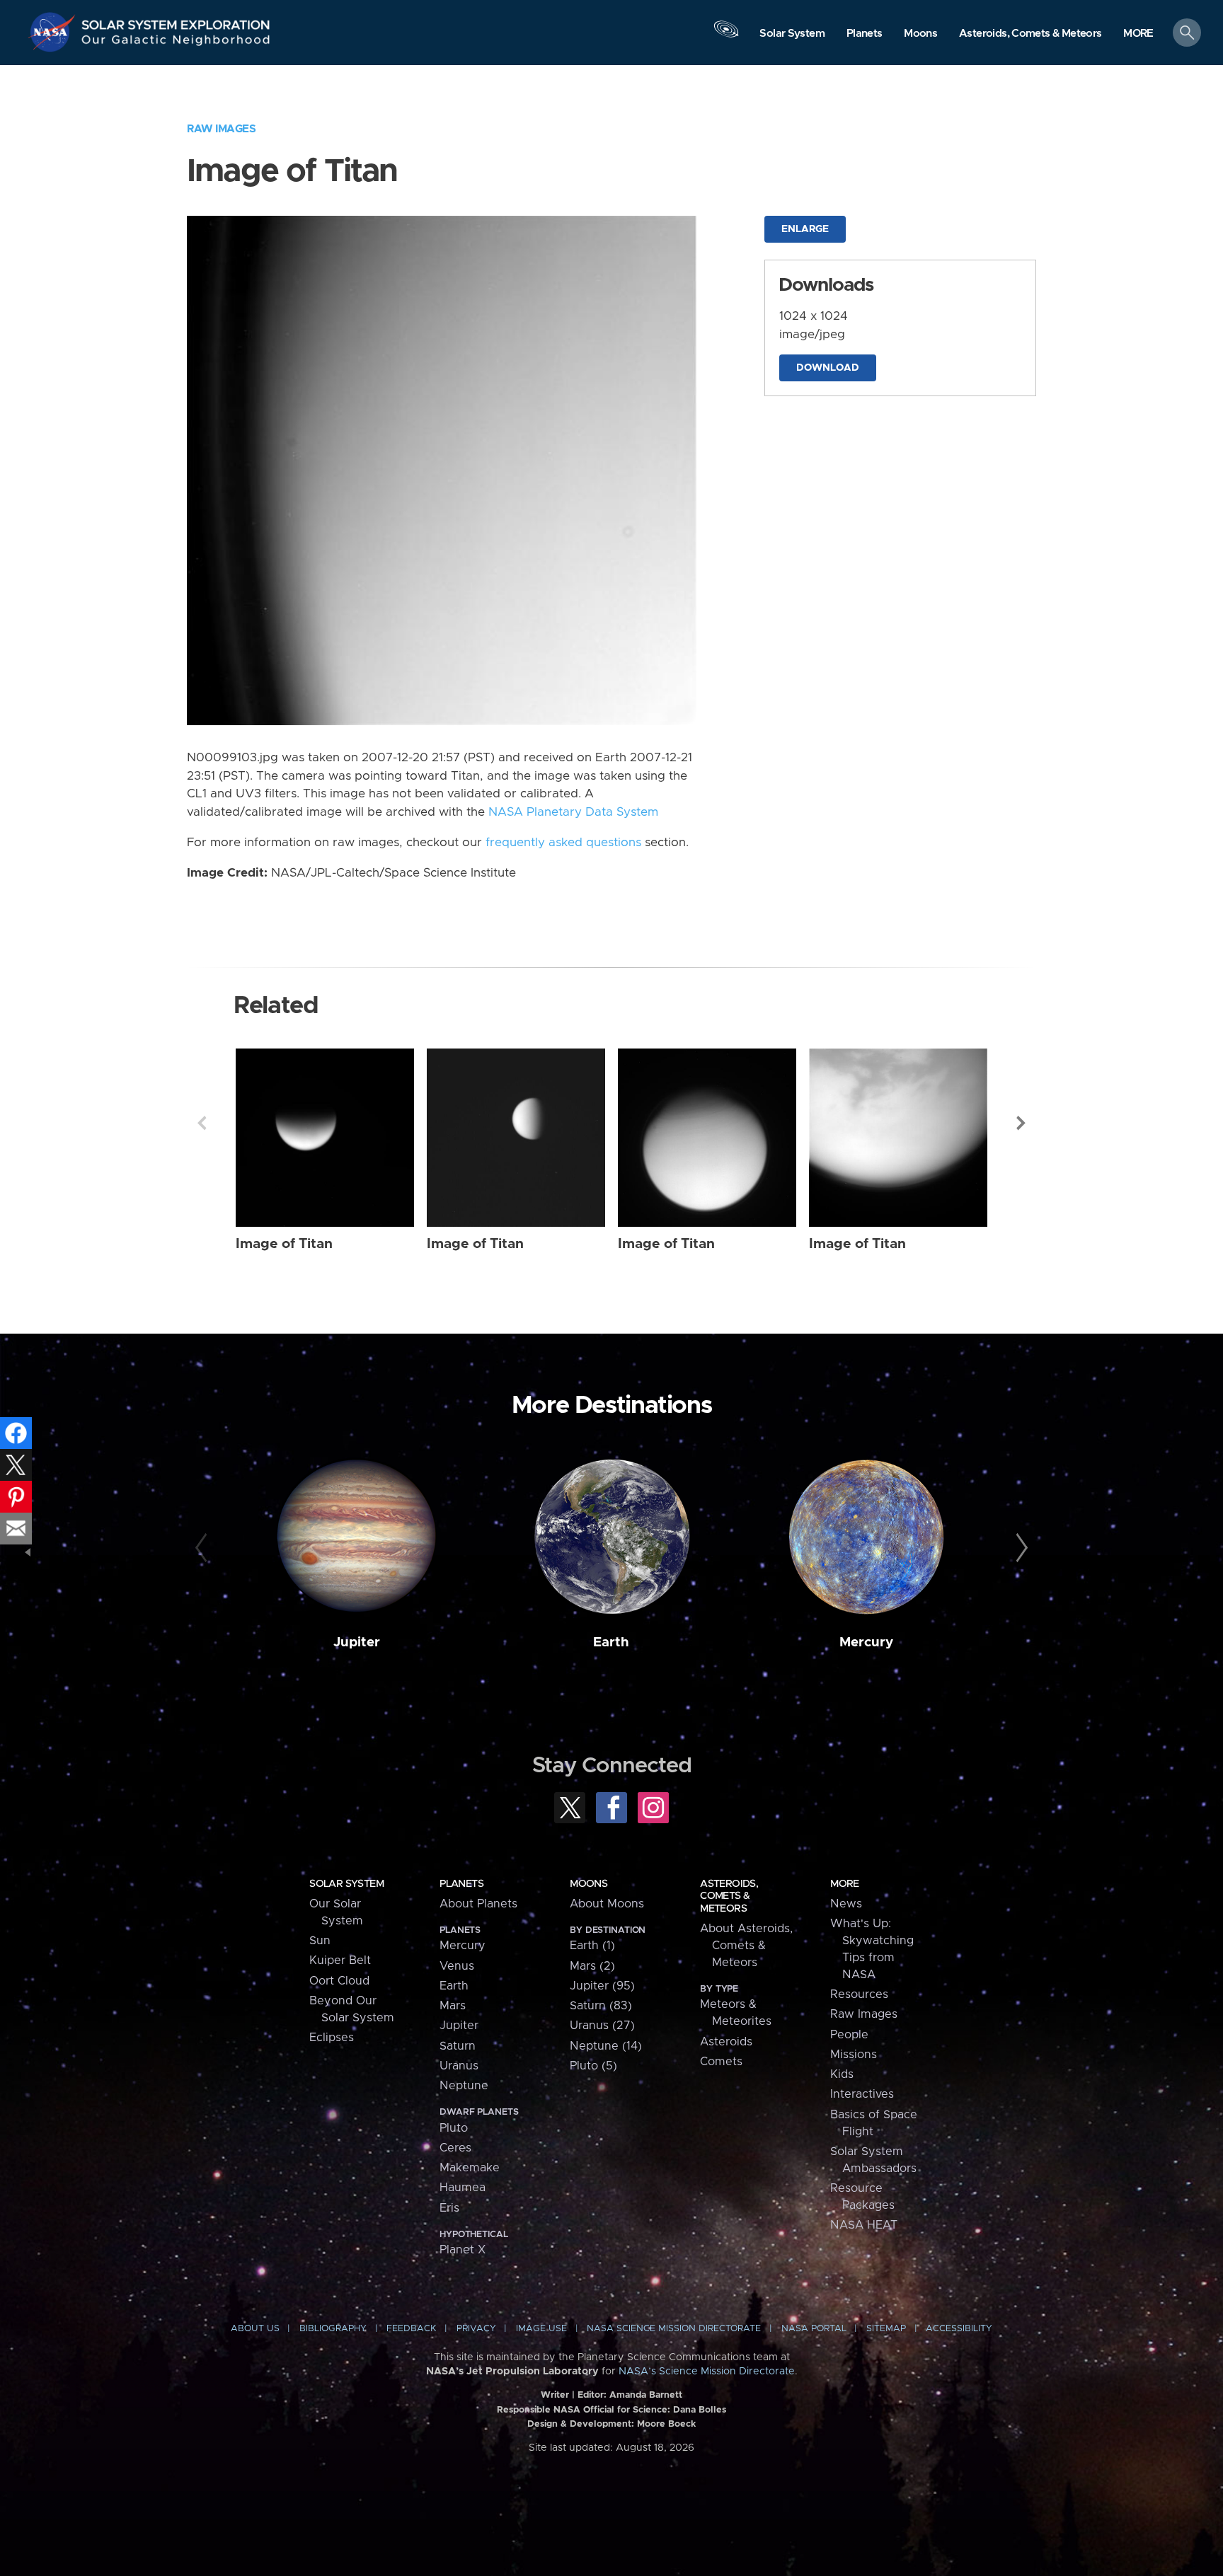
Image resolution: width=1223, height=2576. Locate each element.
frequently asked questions (563, 843)
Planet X (463, 2250)
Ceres (455, 2148)
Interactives (862, 2094)
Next (1021, 1123)
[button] (1138, 34)
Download (828, 368)
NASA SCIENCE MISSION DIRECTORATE (674, 2329)
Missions (854, 2055)
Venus (457, 1966)
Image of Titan (284, 1244)
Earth (611, 1642)
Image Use (541, 2329)
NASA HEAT (864, 2225)
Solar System (346, 1884)
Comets (721, 2062)
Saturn (458, 2046)
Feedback (411, 2329)
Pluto (454, 2128)
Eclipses (332, 2038)
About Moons (607, 1904)
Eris (449, 2208)
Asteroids (726, 2042)
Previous (202, 1123)
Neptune (464, 2086)
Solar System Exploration (176, 21)
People (849, 2035)
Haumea (463, 2188)
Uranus (459, 2066)
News (846, 1904)
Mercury (866, 1642)
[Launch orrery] (726, 36)
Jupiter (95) (602, 1986)
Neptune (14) (606, 2046)
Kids (842, 2074)
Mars (453, 2006)
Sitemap (886, 2329)
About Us (255, 2329)
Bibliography (333, 2329)
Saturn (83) (601, 2006)
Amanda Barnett (646, 2395)
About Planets (478, 1904)
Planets (461, 1884)
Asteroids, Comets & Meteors (729, 1896)
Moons (588, 1884)
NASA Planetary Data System (573, 812)
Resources (859, 1994)
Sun (320, 1941)
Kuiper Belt (340, 1960)
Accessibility (959, 2329)
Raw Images (221, 129)
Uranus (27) (602, 2026)
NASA (54, 32)
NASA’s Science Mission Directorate (707, 2372)
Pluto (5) (593, 2066)
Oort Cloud (339, 1981)
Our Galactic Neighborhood (176, 43)
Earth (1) (592, 1946)
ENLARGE (805, 229)
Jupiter (357, 1642)
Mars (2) (592, 1966)
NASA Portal (814, 2329)
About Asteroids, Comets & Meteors (746, 1946)
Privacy (476, 2329)
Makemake (470, 2168)
